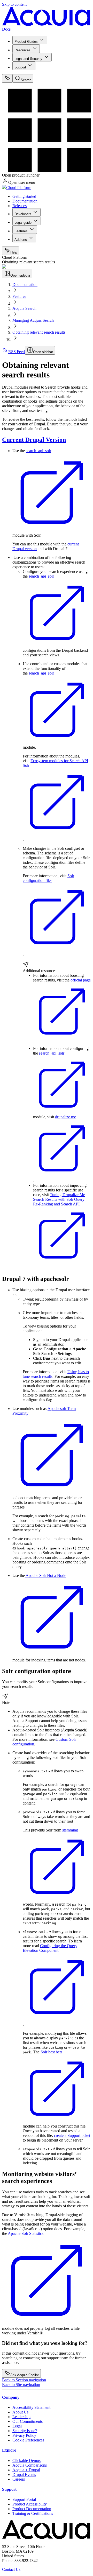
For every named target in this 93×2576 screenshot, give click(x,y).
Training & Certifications (33, 2513)
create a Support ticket (72, 2135)
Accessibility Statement (31, 2407)
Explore (9, 2450)
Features (21, 231)
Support (20, 67)
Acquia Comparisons (30, 2465)
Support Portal (24, 2499)
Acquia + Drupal (26, 2470)
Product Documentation (32, 2509)
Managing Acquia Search (33, 320)
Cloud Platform (19, 188)
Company (11, 2397)
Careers (19, 2479)
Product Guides (26, 42)
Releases (20, 206)
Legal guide (23, 223)
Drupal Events (24, 2475)
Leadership (21, 2417)
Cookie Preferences (28, 2440)
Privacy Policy (24, 2435)
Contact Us (11, 2569)
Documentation (25, 201)
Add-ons (21, 240)
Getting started (24, 196)
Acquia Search (24, 308)
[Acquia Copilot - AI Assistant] (7, 78)
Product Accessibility (30, 2504)
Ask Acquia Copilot (25, 2375)
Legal (17, 2426)
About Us (20, 2412)
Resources (22, 50)
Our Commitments (28, 2421)
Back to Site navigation (21, 2385)
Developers (23, 214)
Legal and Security (28, 59)
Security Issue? (25, 2431)
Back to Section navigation (24, 2380)
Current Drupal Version (34, 440)
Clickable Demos (26, 2461)
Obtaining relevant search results (39, 332)
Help (14, 252)
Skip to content (14, 4)
